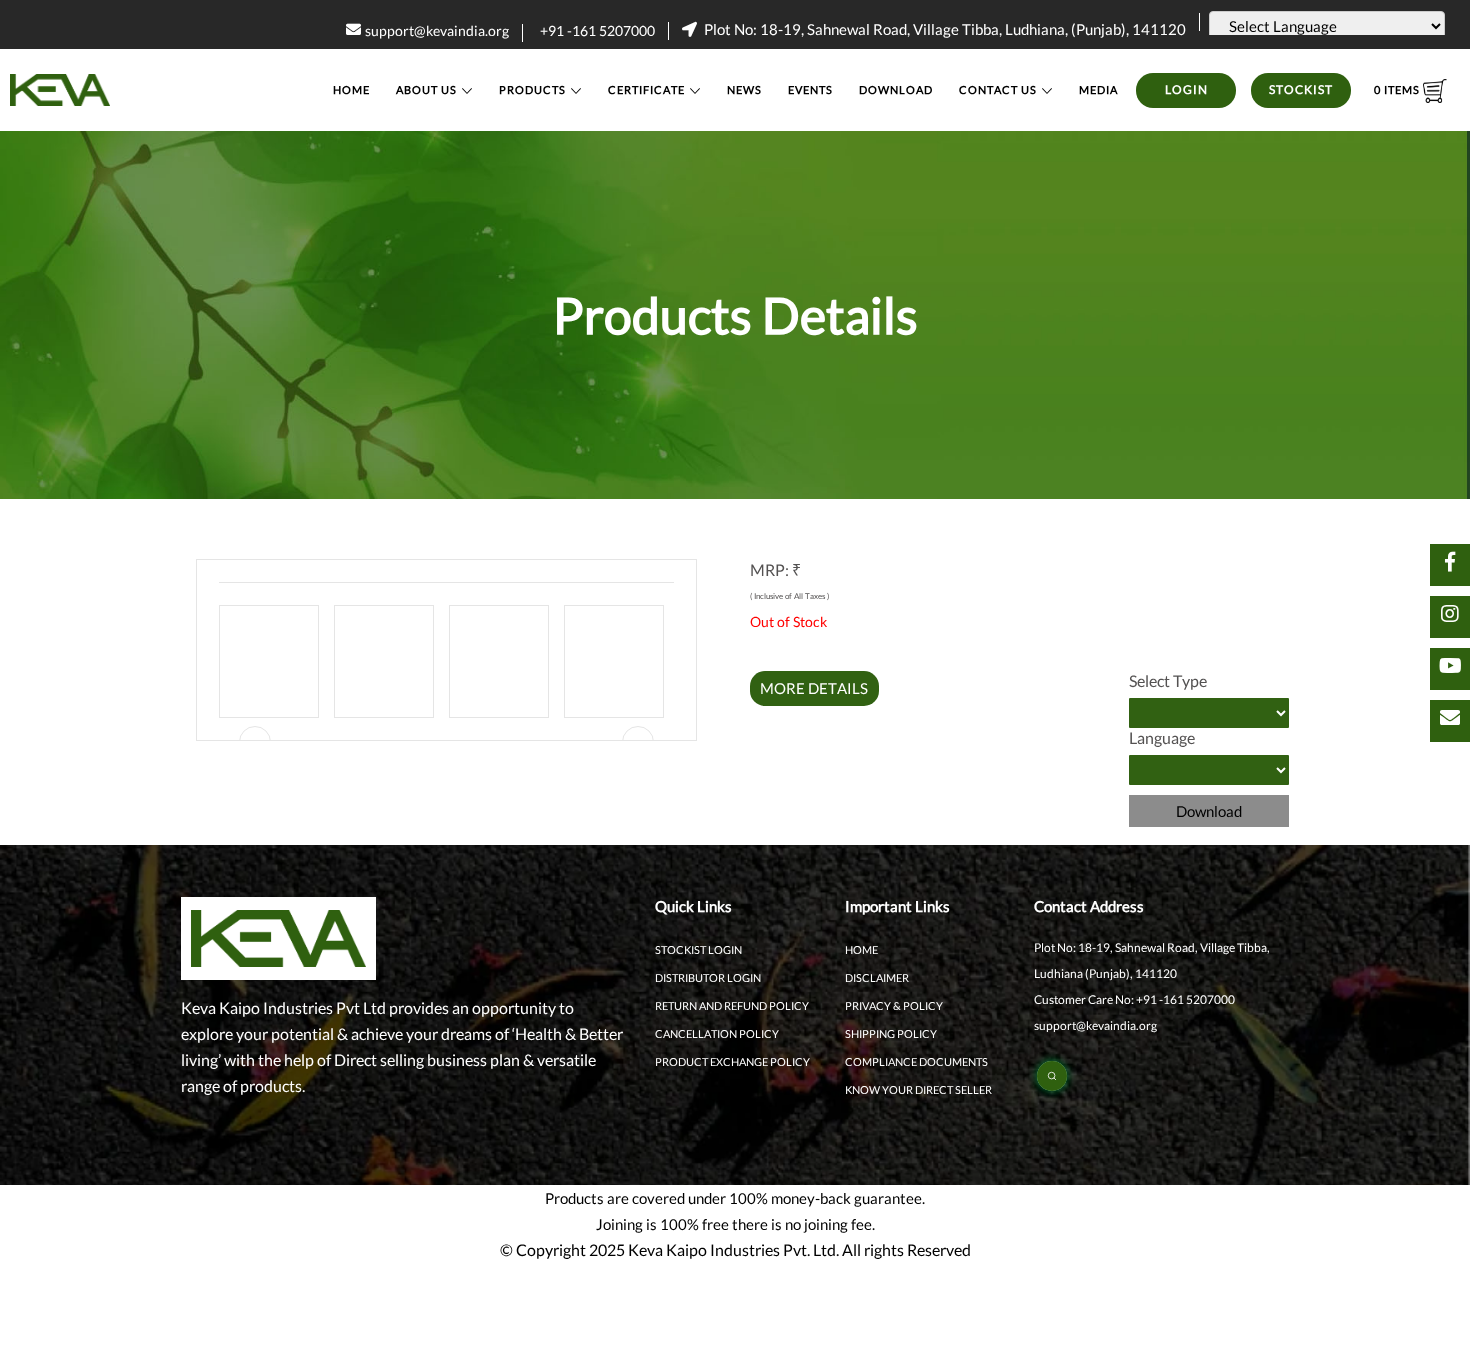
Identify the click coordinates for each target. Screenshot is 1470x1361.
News (744, 89)
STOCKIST (1301, 89)
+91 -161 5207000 (597, 30)
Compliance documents (916, 1061)
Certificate (646, 89)
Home (351, 89)
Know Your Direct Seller (918, 1089)
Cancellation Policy (717, 1033)
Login (1186, 89)
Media (1098, 89)
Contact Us (998, 89)
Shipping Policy (891, 1033)
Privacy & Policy (894, 1005)
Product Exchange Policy (732, 1061)
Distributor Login (708, 977)
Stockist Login (698, 949)
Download (896, 89)
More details (814, 688)
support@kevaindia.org (437, 30)
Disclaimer (877, 977)
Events (810, 89)
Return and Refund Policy (732, 1005)
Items (1398, 89)
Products (532, 89)
